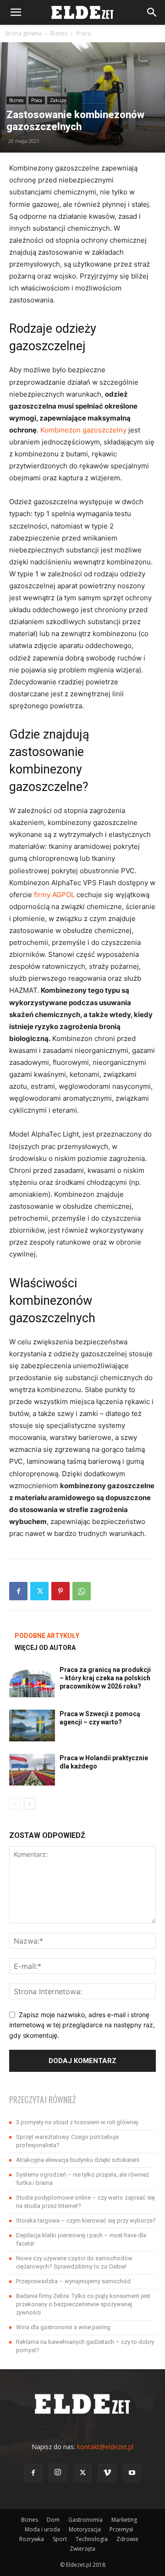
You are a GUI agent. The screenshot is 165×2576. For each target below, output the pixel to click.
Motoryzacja (85, 2529)
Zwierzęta (82, 2549)
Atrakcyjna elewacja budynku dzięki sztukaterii (78, 2160)
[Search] (152, 12)
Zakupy (58, 100)
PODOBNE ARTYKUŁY (47, 1636)
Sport (60, 2539)
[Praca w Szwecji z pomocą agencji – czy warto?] (32, 1726)
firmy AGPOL (54, 895)
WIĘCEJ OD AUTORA (45, 1648)
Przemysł (121, 2529)
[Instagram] (58, 2473)
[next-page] (30, 1804)
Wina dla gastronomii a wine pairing (63, 2327)
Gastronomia (85, 2520)
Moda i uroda (42, 2529)
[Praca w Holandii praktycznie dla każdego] (32, 1770)
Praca (83, 33)
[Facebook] (18, 1591)
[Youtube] (132, 2473)
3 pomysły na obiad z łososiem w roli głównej (77, 2122)
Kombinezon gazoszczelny (83, 430)
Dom (53, 2520)
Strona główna (23, 33)
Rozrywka (32, 2539)
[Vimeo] (107, 2473)
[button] (16, 12)
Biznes (59, 33)
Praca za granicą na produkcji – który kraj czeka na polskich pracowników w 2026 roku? (105, 1678)
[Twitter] (39, 1591)
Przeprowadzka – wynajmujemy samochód (73, 2281)
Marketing (124, 2520)
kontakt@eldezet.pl (105, 2447)
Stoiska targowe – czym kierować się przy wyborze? (86, 2221)
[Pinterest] (60, 1591)
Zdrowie (127, 2539)
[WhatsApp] (82, 1591)
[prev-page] (15, 1804)
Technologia (92, 2539)
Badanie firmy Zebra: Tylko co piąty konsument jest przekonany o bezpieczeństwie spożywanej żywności (83, 2304)
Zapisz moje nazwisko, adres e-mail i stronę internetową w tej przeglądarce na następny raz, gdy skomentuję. (82, 2025)
